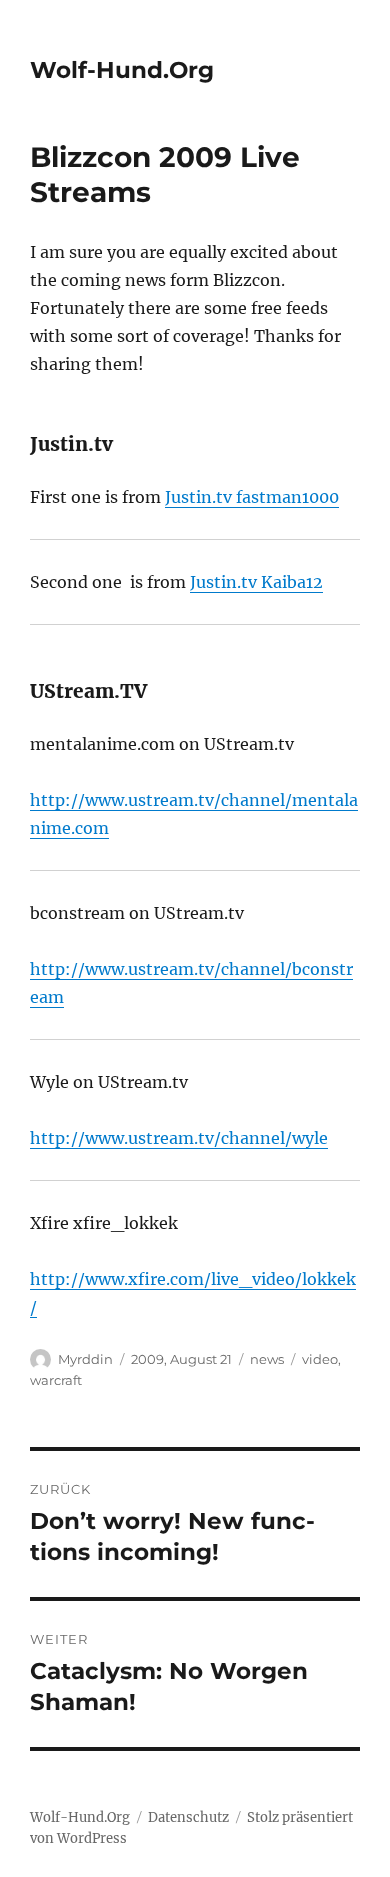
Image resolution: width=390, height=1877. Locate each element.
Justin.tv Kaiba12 (256, 582)
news (267, 1359)
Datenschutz (188, 1817)
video (320, 1359)
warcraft (56, 1380)
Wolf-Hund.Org (122, 70)
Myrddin (85, 1359)
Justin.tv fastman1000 (252, 497)
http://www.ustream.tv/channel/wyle (179, 1138)
